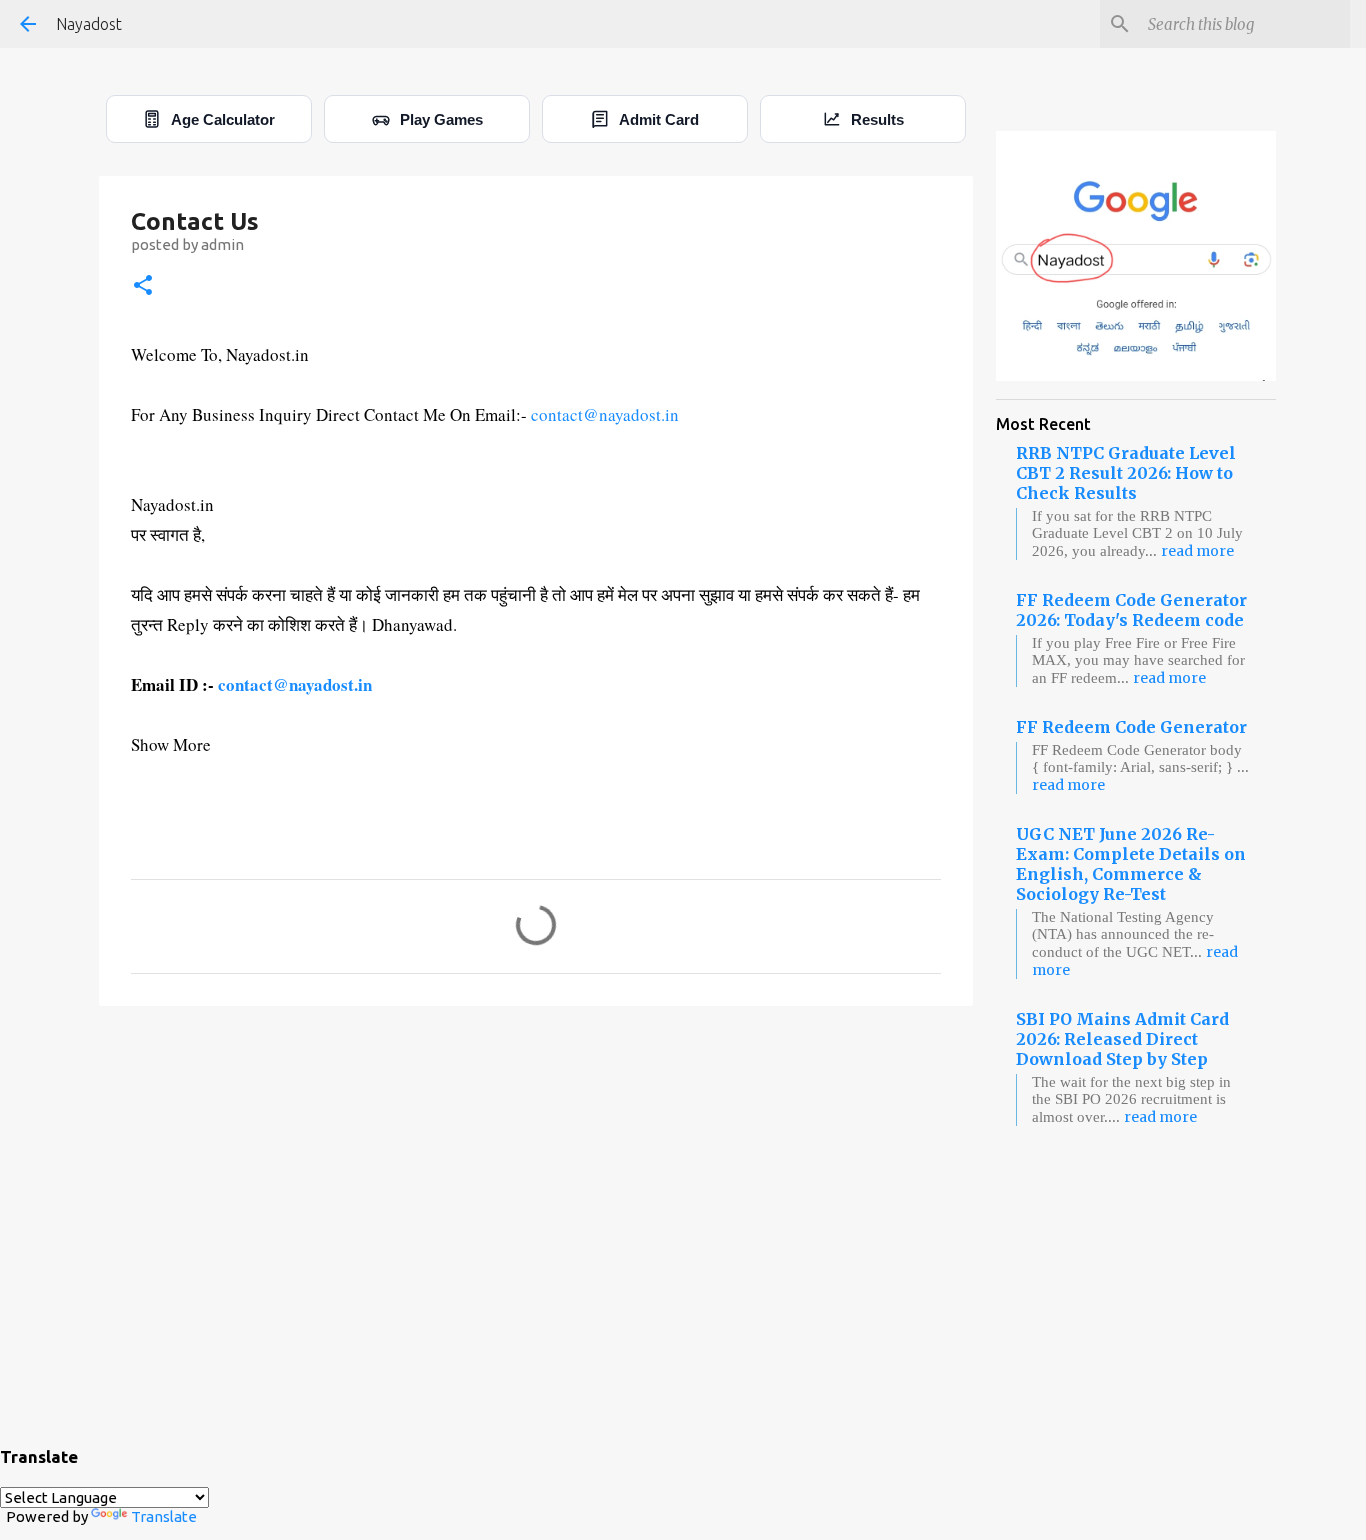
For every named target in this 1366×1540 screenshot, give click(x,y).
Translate (164, 1516)
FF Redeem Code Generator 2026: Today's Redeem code (1131, 610)
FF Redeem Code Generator (1131, 727)
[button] (143, 286)
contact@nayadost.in (605, 414)
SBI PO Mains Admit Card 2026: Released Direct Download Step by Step (1122, 1039)
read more (1197, 551)
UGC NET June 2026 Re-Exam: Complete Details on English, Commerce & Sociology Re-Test (1131, 864)
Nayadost (89, 24)
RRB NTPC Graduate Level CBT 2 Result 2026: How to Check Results (1126, 473)
